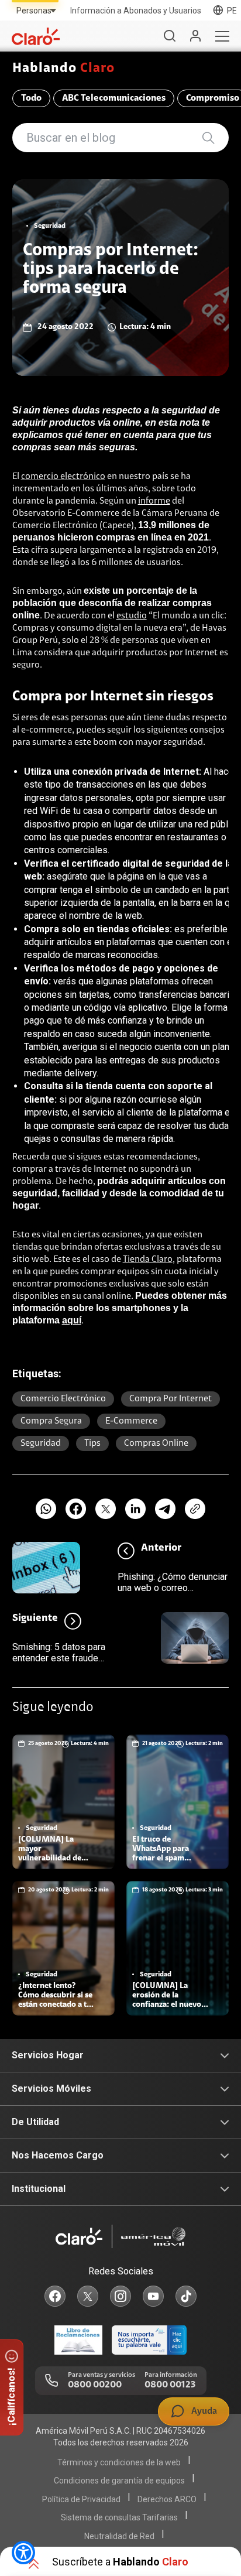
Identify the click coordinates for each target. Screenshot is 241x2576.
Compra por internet (171, 1399)
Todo (31, 98)
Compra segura (51, 1421)
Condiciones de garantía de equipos (119, 2481)
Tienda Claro (148, 1260)
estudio (132, 616)
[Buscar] (170, 36)
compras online (156, 1443)
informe (154, 501)
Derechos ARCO (167, 2499)
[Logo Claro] (36, 36)
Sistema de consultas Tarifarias (119, 2517)
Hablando (64, 69)
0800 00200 (95, 2385)
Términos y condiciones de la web (119, 2462)
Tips (92, 1443)
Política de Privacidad (81, 2499)
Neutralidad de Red (119, 2536)
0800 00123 (170, 2385)
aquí (72, 1320)
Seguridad (41, 1443)
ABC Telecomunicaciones (114, 98)
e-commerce (131, 1421)
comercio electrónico (63, 477)
